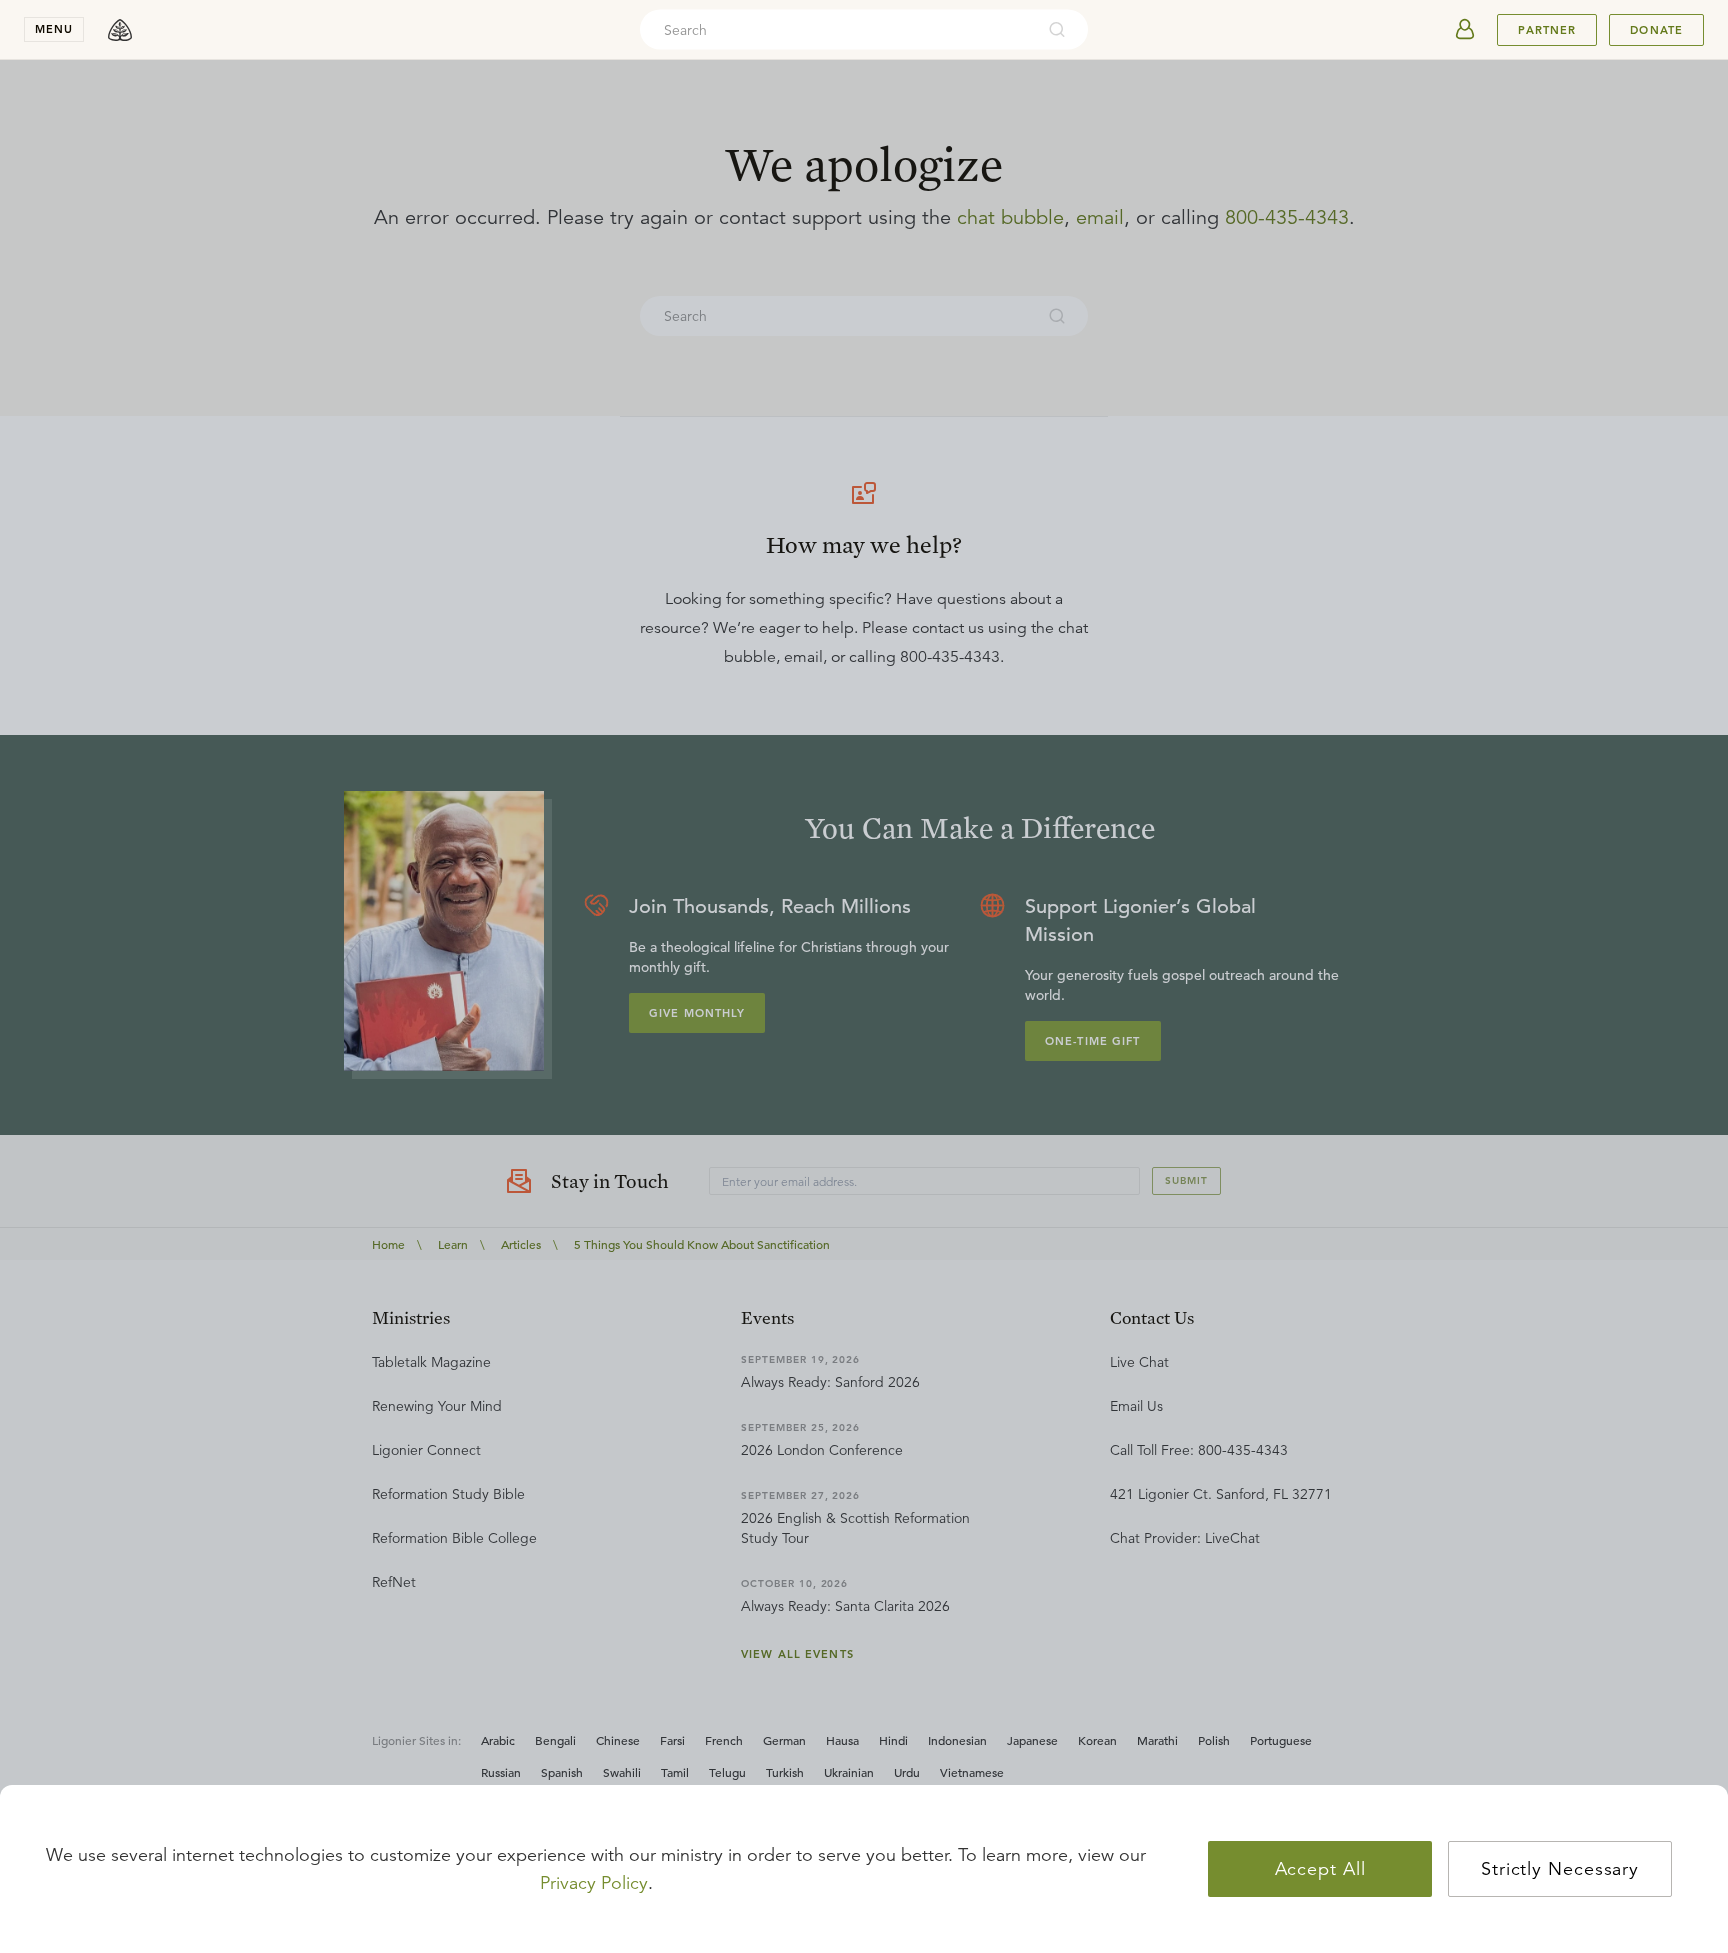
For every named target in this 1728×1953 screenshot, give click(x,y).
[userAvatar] (1465, 30)
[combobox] (837, 30)
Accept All (1320, 1869)
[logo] (120, 30)
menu (54, 29)
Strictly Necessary (1560, 1869)
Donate (1656, 30)
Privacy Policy (594, 1883)
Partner (1547, 30)
